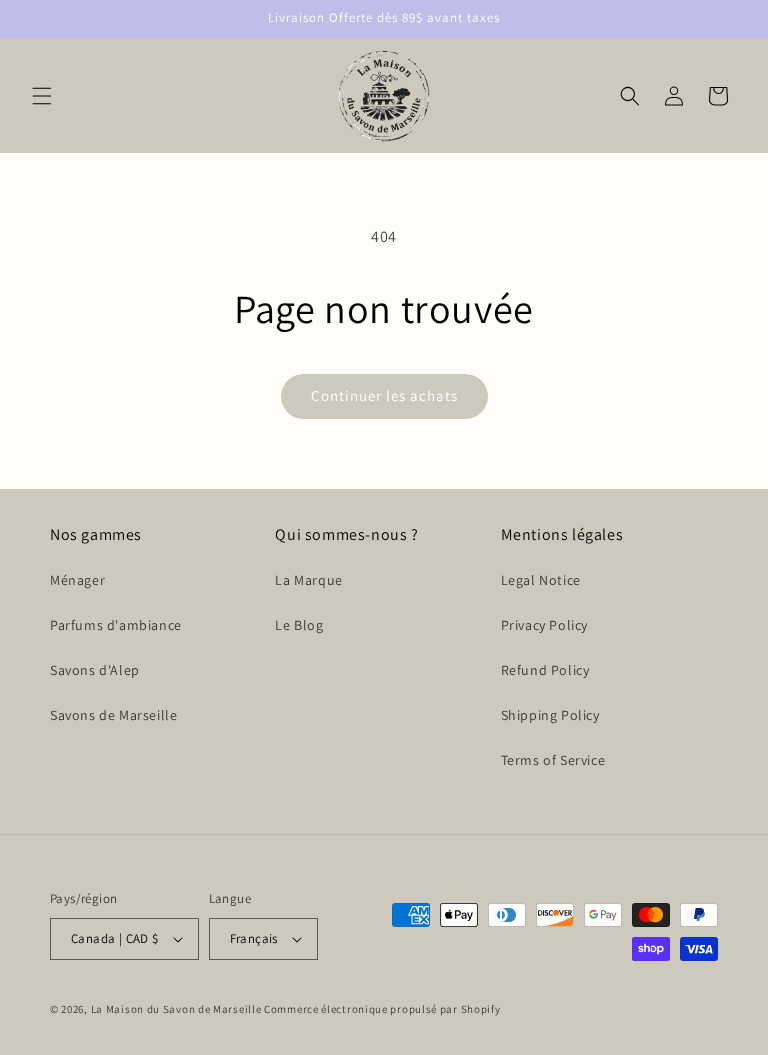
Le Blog (299, 625)
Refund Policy (545, 670)
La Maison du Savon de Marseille (176, 1009)
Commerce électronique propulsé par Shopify (382, 1009)
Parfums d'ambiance (116, 625)
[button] (42, 96)
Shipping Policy (550, 715)
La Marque (308, 580)
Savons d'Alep (95, 670)
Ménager (77, 580)
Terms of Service (553, 760)
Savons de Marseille (113, 715)
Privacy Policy (544, 625)
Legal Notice (541, 580)
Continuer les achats (384, 395)
